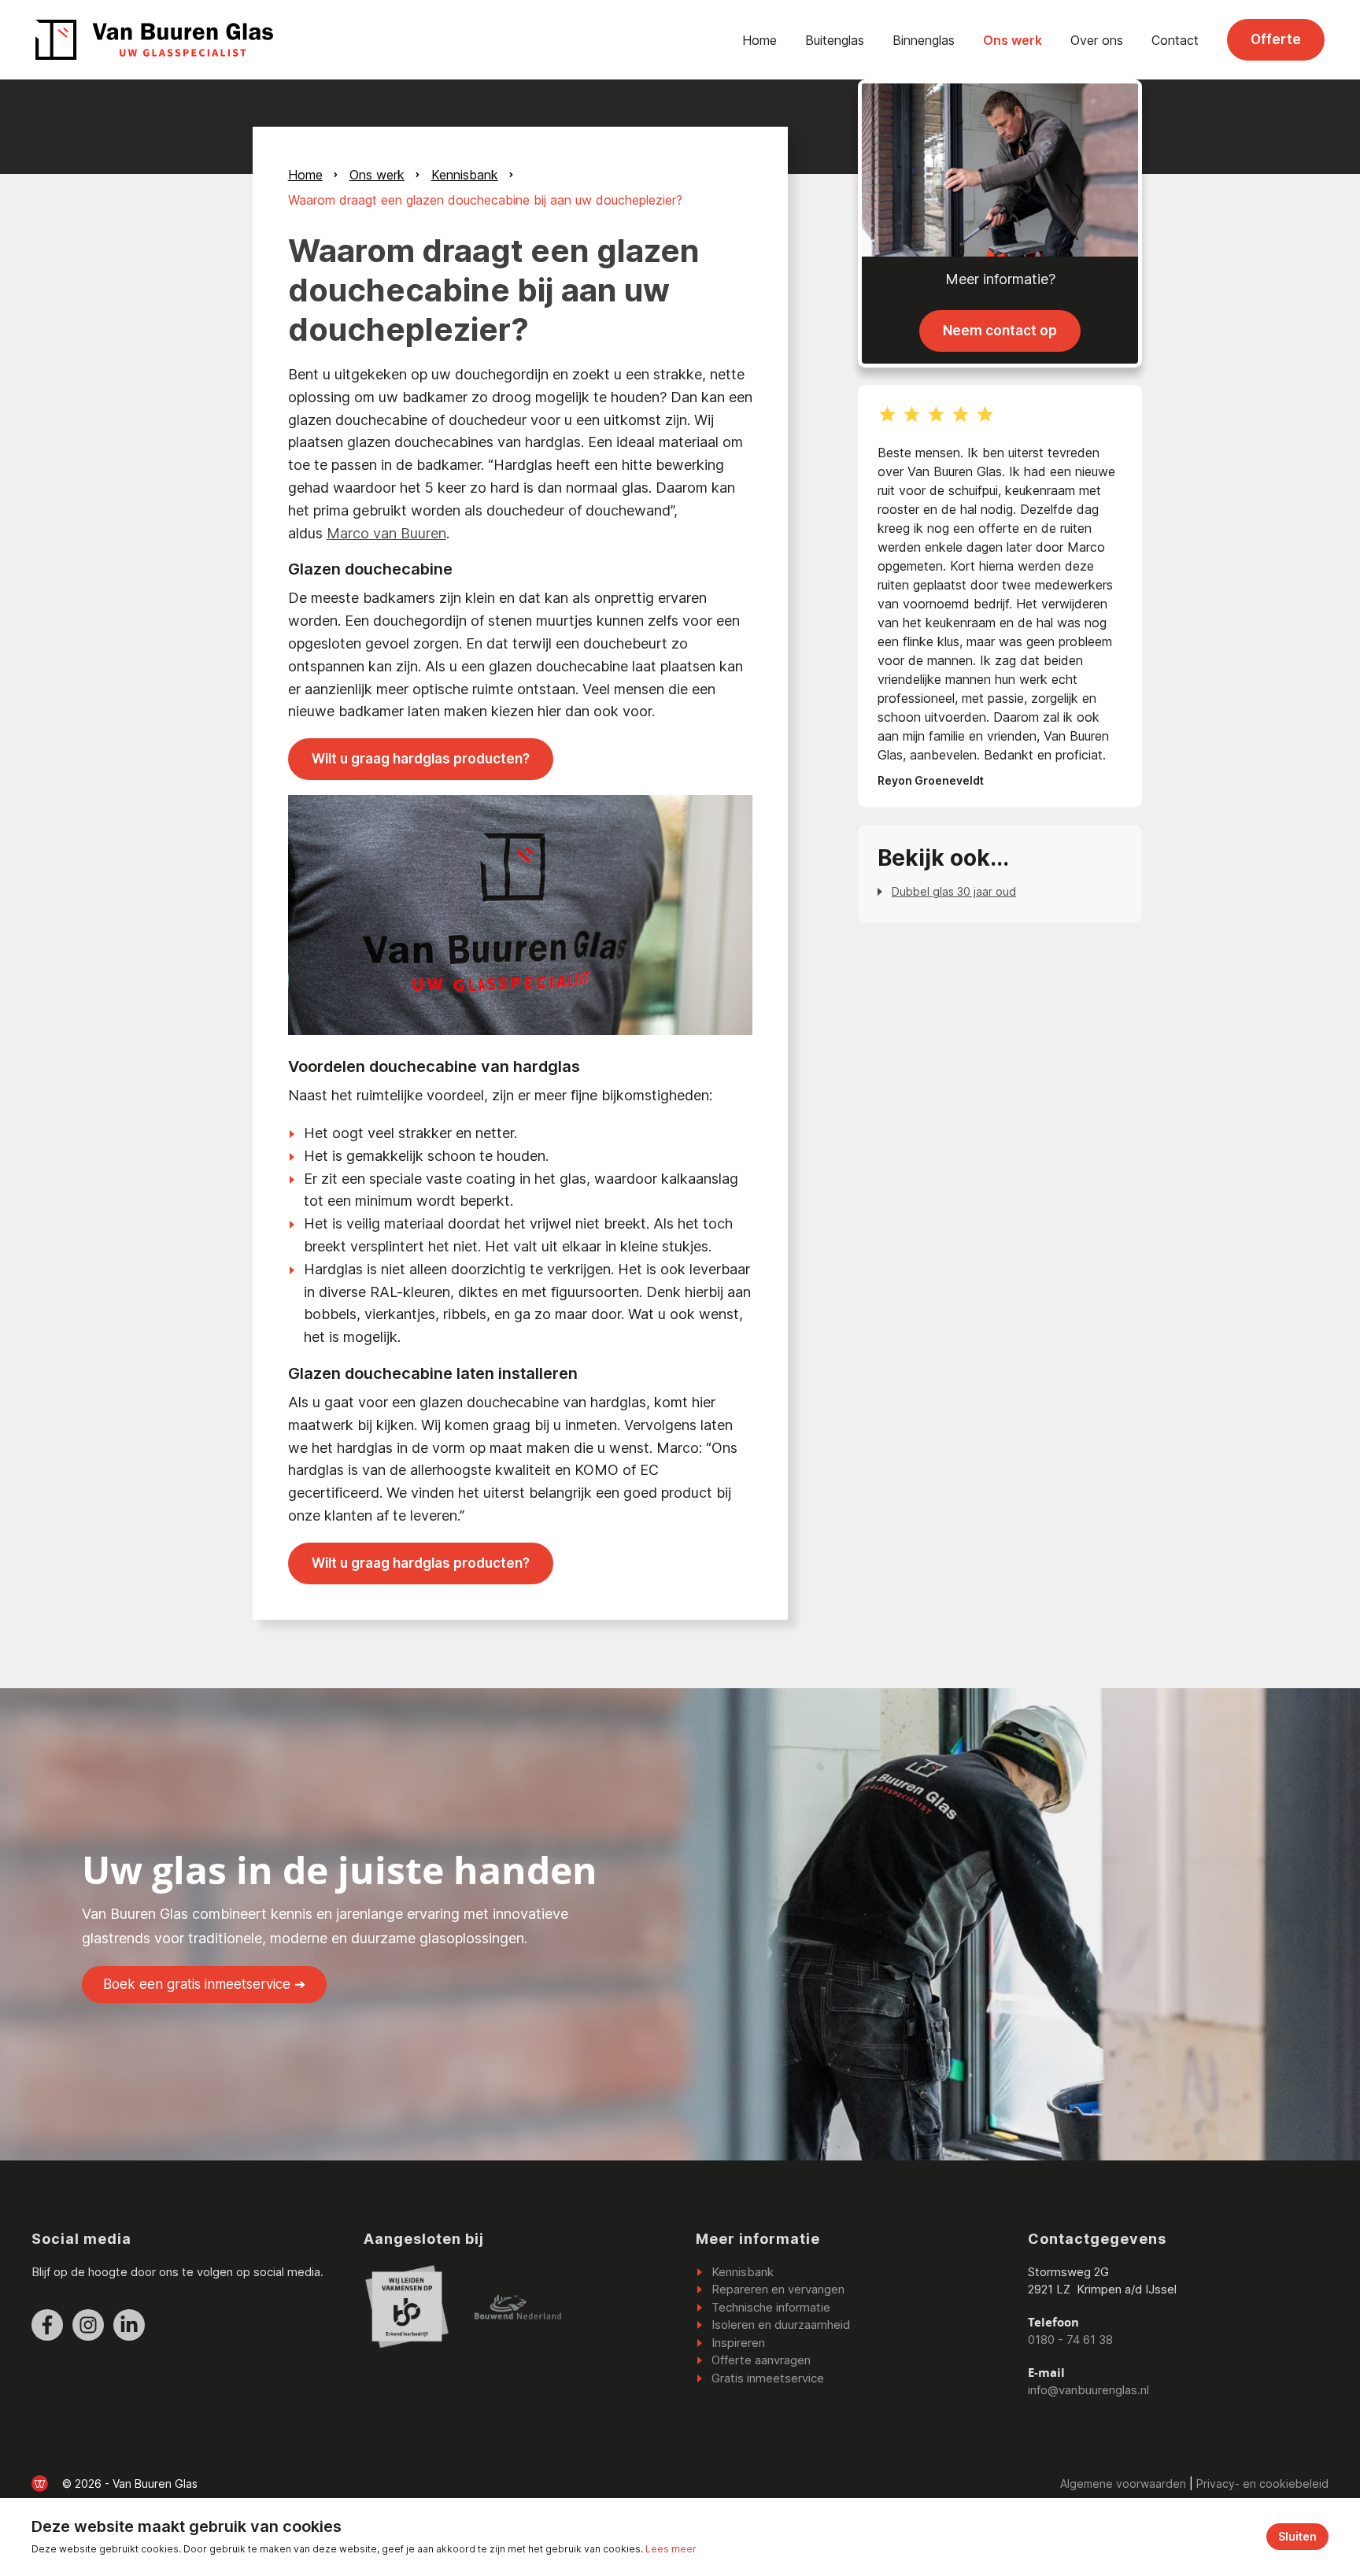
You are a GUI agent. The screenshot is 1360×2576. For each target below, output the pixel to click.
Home (759, 40)
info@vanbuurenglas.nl (1088, 2390)
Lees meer (671, 2549)
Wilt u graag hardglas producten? (421, 759)
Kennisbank (465, 175)
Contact (1175, 40)
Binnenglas (924, 40)
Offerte (1276, 39)
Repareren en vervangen (778, 2289)
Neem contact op (1000, 331)
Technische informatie (771, 2307)
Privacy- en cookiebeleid (1262, 2484)
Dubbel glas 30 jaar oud (954, 891)
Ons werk (1013, 40)
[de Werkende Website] (40, 2484)
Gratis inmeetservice (768, 2378)
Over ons (1097, 40)
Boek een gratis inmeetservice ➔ (204, 1984)
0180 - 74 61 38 (1070, 2339)
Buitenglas (835, 40)
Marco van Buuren (386, 533)
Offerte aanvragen (761, 2360)
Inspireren (738, 2343)
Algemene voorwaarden (1123, 2484)
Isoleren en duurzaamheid (781, 2325)
